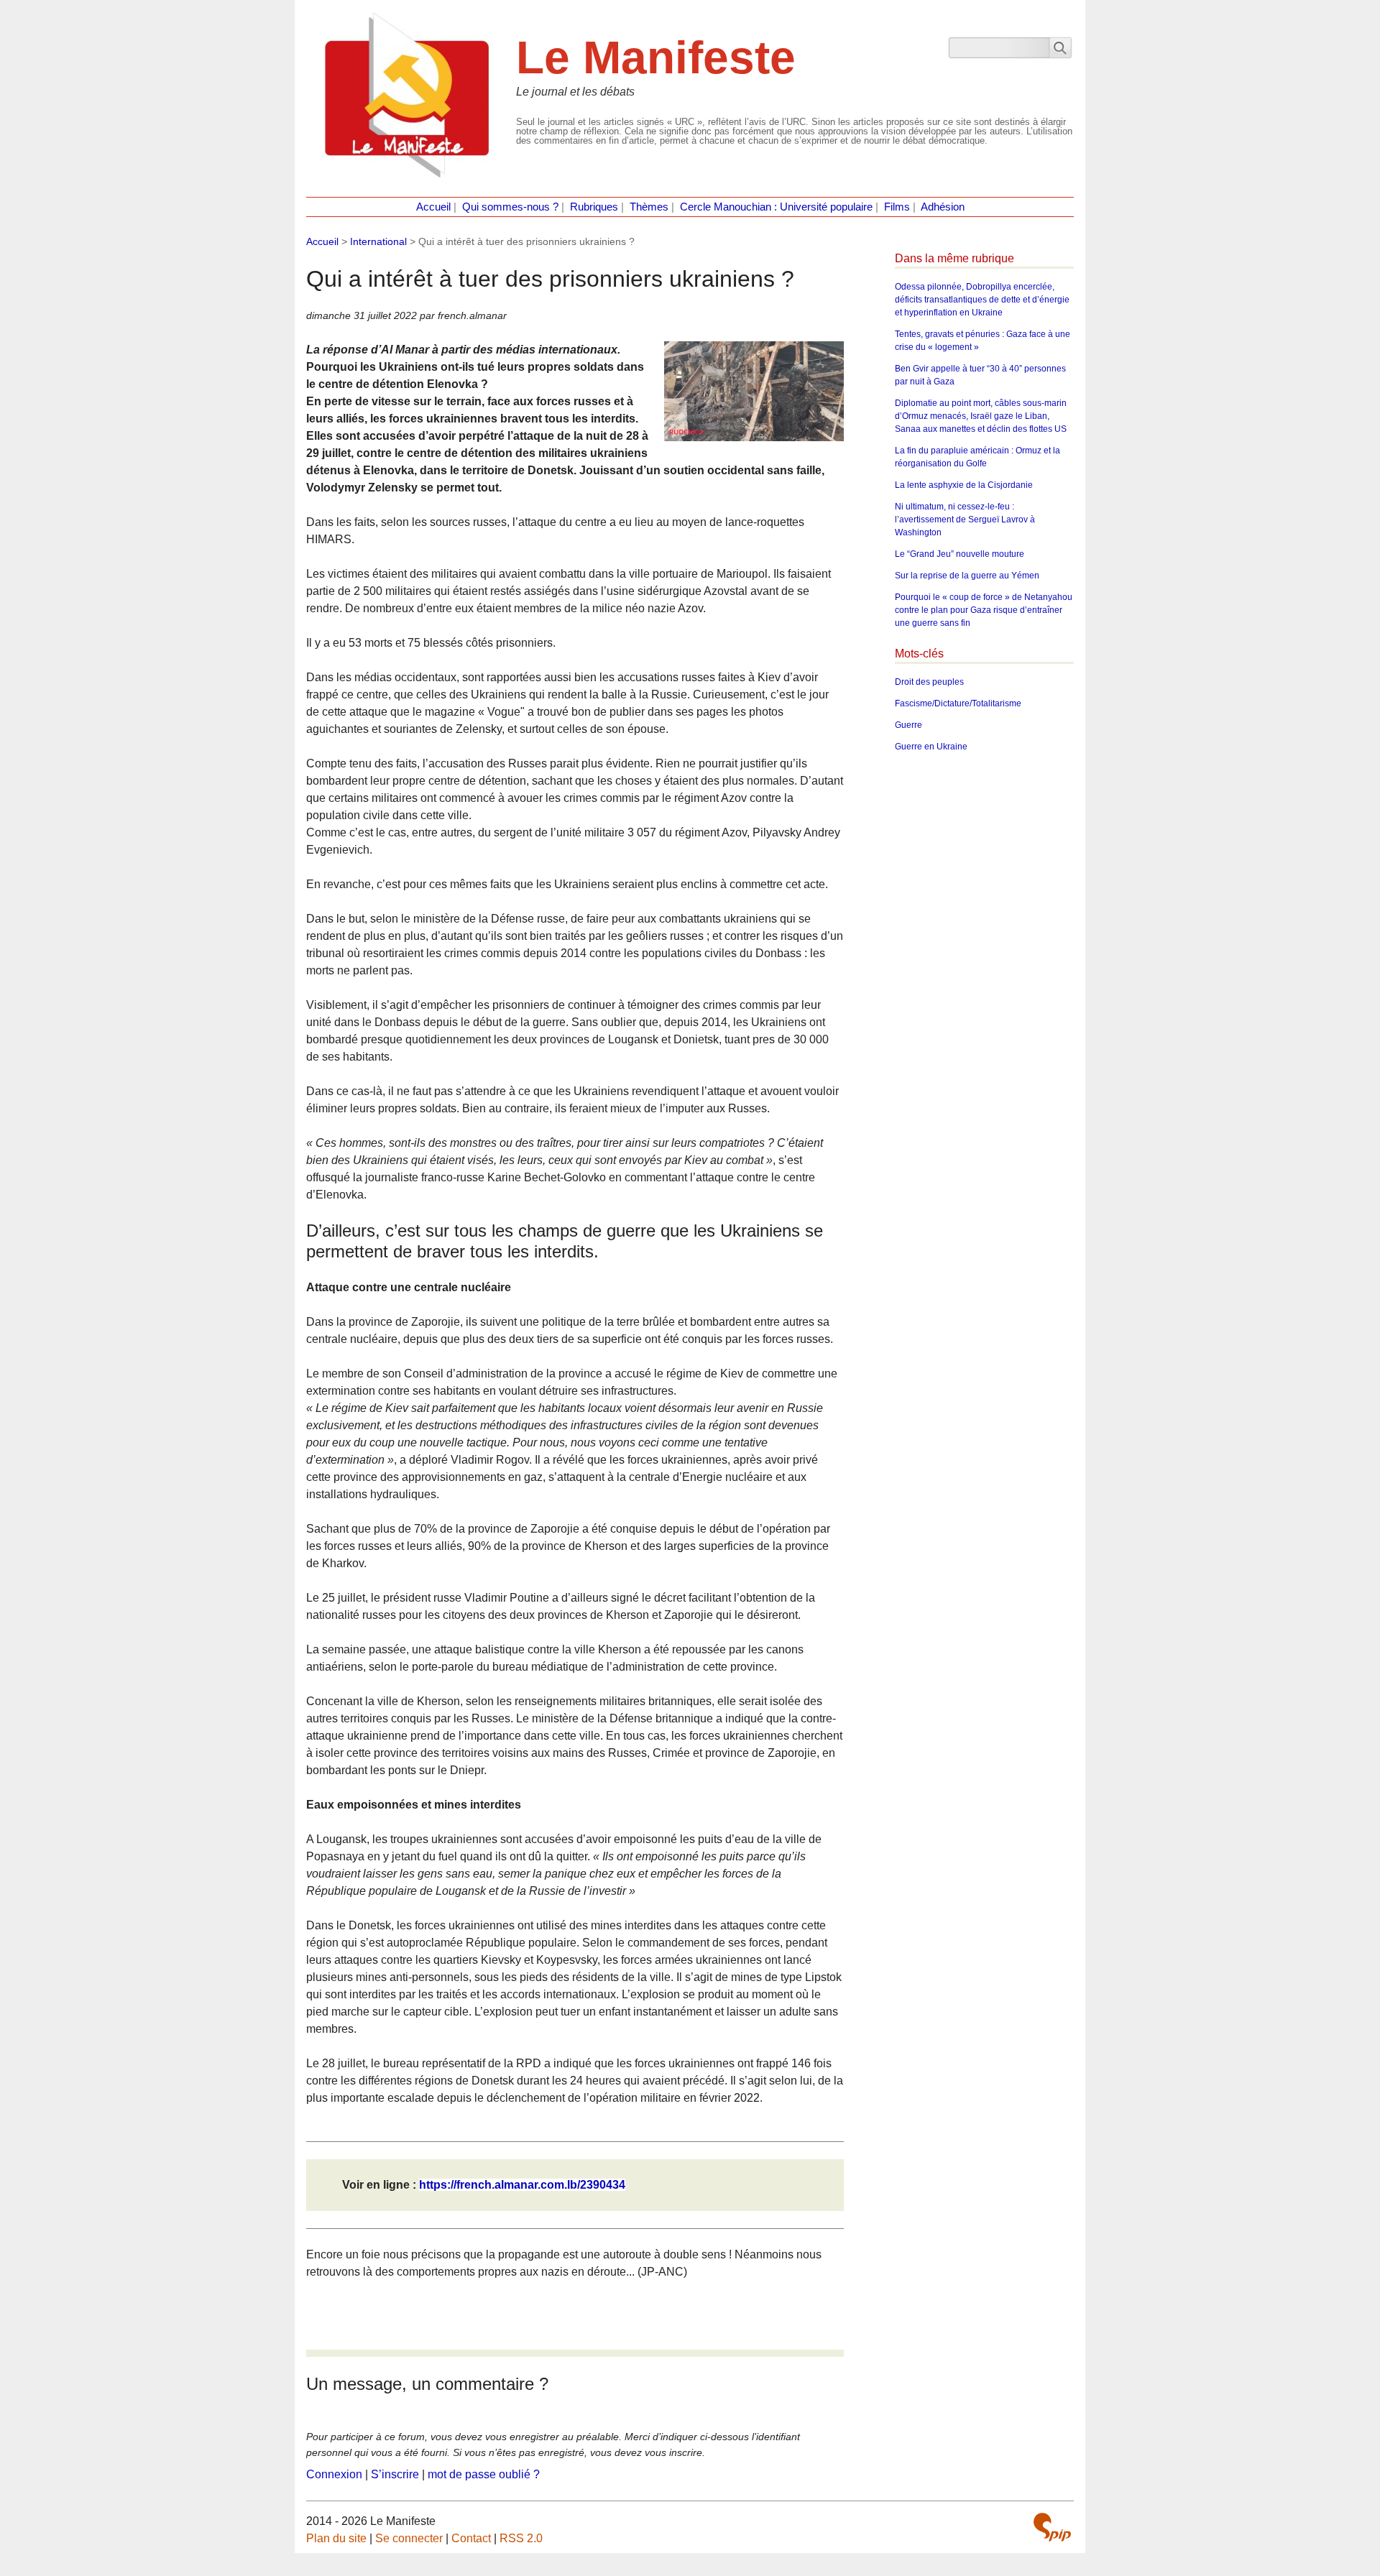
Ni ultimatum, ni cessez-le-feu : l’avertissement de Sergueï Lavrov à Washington (965, 520)
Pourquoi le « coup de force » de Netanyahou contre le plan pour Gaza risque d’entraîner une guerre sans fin (984, 610)
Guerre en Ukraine (931, 747)
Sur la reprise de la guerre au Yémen (967, 576)
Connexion (334, 2474)
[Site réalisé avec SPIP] (1052, 2527)
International (378, 241)
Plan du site (336, 2538)
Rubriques (594, 207)
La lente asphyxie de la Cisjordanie (964, 485)
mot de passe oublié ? (484, 2474)
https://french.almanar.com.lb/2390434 (522, 2185)
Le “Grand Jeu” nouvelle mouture (960, 554)
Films (897, 207)
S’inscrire (395, 2474)
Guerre (908, 725)
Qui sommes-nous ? (510, 207)
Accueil (433, 207)
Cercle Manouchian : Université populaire (776, 207)
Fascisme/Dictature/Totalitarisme (958, 703)
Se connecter (409, 2538)
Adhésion (943, 207)
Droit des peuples (929, 682)
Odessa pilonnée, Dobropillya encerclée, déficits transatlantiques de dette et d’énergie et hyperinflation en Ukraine (982, 300)
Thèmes (649, 207)
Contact (471, 2538)
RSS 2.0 (521, 2538)
